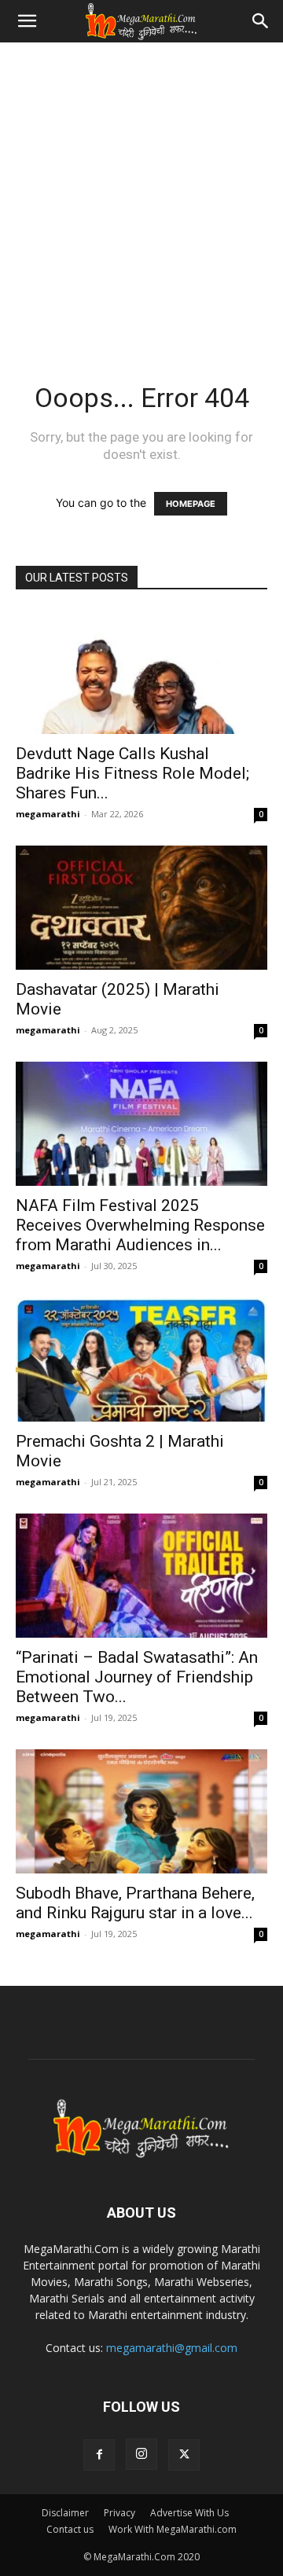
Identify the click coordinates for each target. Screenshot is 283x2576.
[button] (27, 21)
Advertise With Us (189, 2513)
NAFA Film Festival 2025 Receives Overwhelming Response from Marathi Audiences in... (140, 1225)
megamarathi (48, 814)
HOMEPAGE (191, 504)
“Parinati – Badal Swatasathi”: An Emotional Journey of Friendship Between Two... (137, 1677)
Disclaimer (65, 2513)
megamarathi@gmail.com (172, 2348)
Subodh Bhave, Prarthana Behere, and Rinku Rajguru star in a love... (135, 1903)
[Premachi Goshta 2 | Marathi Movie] (141, 1360)
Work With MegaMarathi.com (173, 2529)
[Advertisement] (141, 192)
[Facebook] (99, 2455)
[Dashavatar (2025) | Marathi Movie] (141, 908)
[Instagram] (141, 2454)
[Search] (261, 21)
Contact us (70, 2529)
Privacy (119, 2513)
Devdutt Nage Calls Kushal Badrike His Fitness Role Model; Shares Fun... (132, 773)
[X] (184, 2455)
